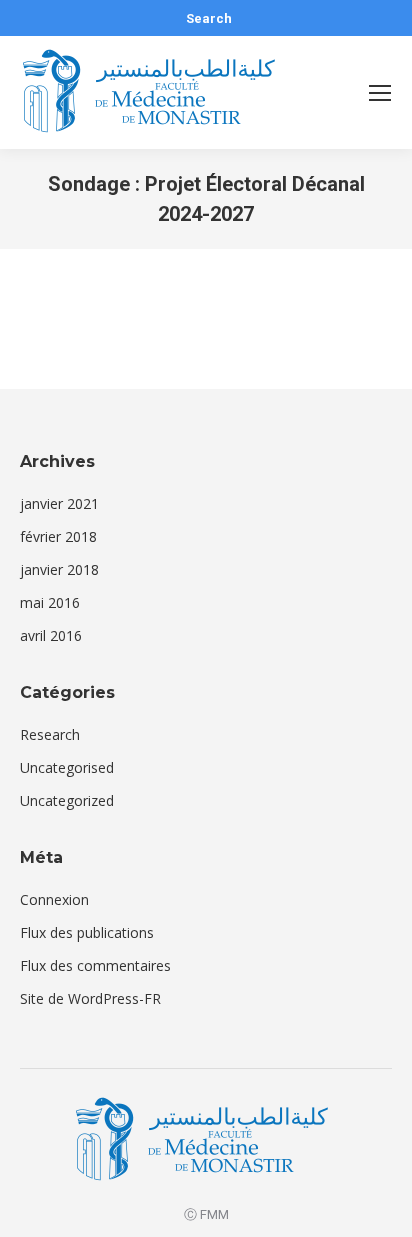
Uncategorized (67, 800)
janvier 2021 (59, 503)
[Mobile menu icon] (380, 93)
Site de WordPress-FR (90, 998)
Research (50, 734)
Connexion (54, 899)
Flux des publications (87, 932)
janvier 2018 (59, 569)
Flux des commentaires (95, 965)
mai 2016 (50, 602)
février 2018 (58, 536)
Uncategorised (67, 767)
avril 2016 (51, 635)
